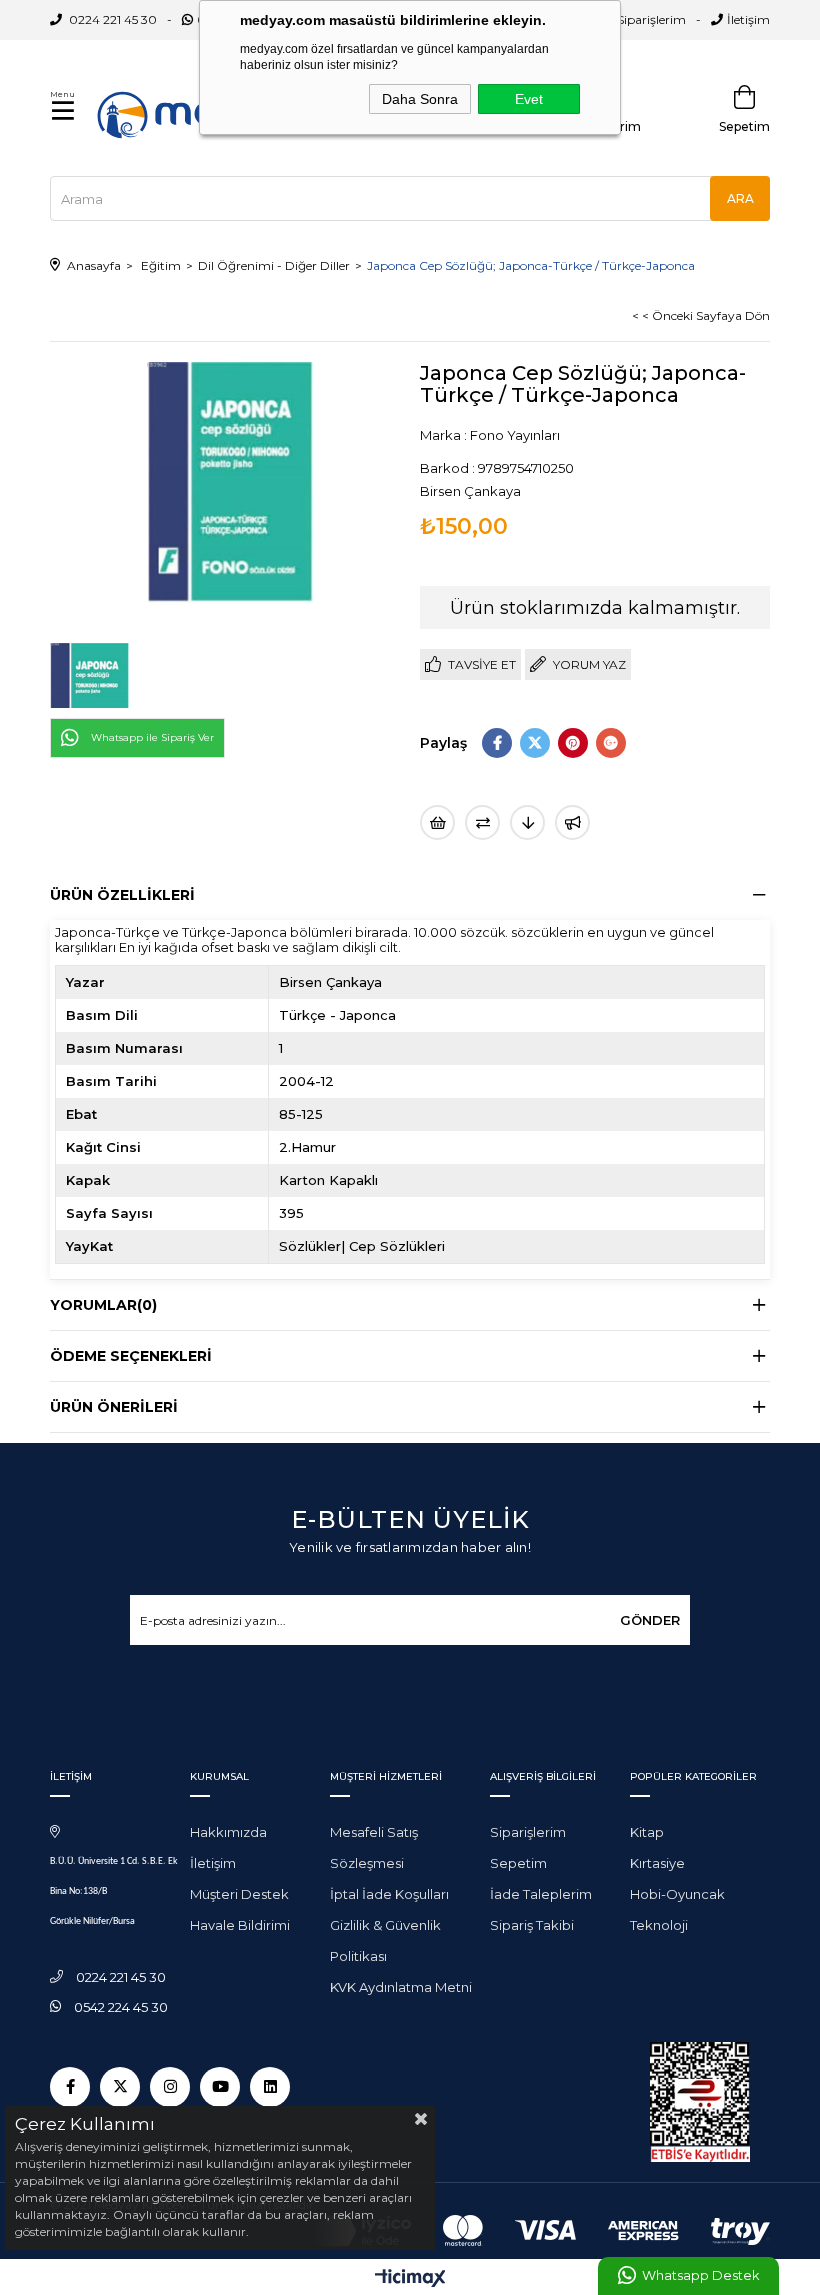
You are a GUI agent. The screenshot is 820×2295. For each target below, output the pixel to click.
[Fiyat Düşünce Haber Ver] (527, 822)
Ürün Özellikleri (122, 895)
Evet (529, 99)
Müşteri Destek (239, 1894)
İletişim (748, 19)
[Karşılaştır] (482, 822)
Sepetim (518, 1863)
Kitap (647, 1832)
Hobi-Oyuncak (677, 1894)
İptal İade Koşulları (389, 1894)
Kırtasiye (657, 1863)
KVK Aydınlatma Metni (401, 1987)
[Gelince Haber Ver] (572, 822)
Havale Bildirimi (240, 1925)
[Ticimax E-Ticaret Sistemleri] (410, 2279)
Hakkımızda (228, 1832)
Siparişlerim (651, 19)
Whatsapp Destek (700, 2275)
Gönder (650, 1620)
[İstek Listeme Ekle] (437, 822)
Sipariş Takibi (532, 1925)
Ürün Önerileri (114, 1407)
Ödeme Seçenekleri (131, 1356)
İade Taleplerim (541, 1894)
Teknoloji (659, 1925)
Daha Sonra (420, 99)
